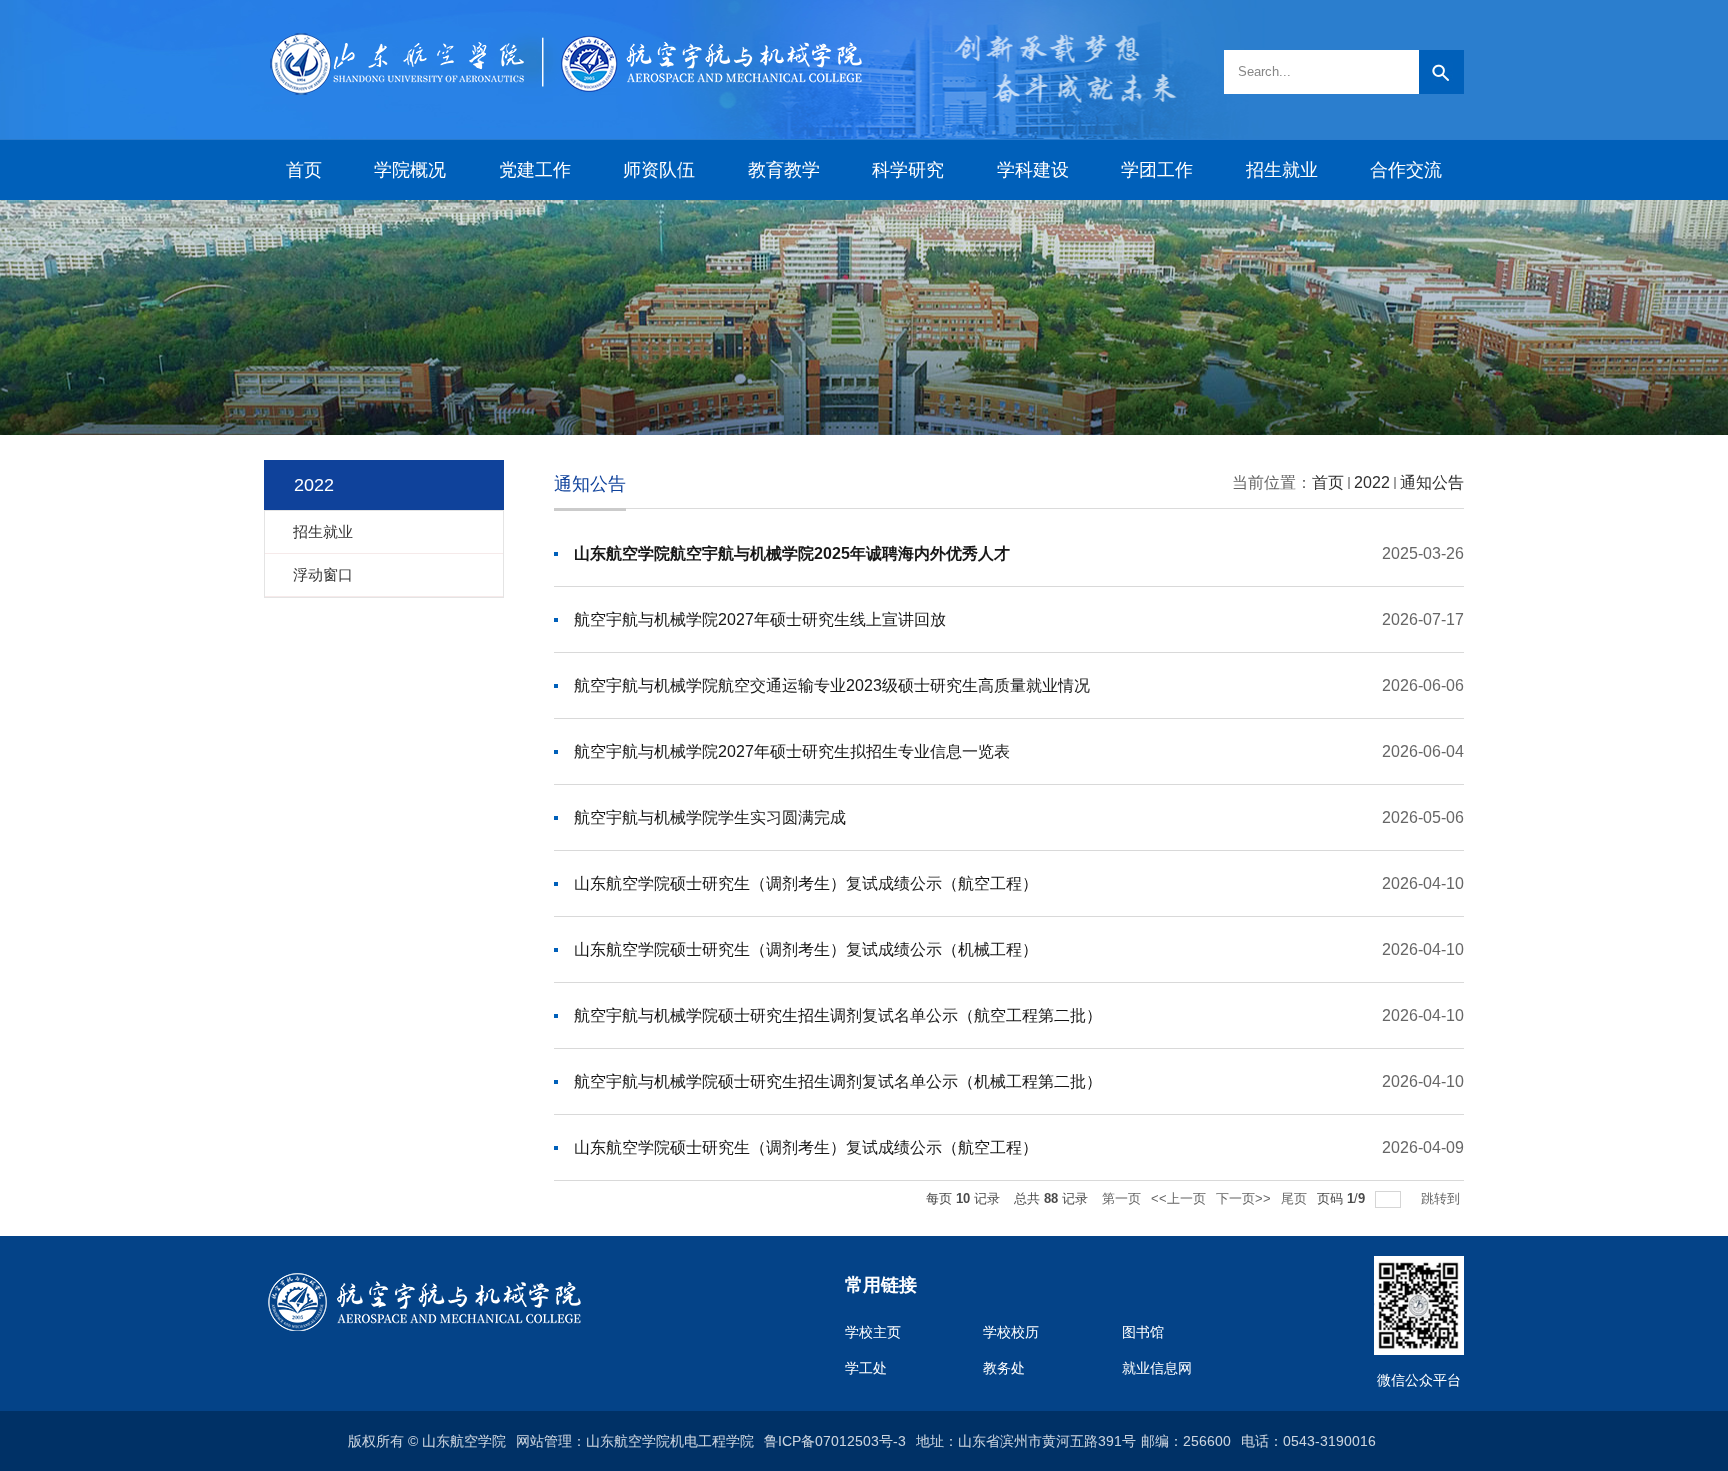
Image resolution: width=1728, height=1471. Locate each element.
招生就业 (1282, 170)
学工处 (866, 1368)
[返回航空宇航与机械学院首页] (564, 32)
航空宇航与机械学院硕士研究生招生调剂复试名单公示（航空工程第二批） (838, 1015)
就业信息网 (1157, 1368)
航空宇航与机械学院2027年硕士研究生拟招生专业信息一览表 (792, 751)
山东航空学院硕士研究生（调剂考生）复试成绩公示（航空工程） (806, 883)
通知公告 (1432, 482)
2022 (1372, 482)
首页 (304, 170)
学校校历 (1011, 1332)
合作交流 (1406, 170)
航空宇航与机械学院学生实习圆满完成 (710, 817)
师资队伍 (659, 170)
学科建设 (1033, 170)
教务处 (1004, 1368)
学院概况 (410, 170)
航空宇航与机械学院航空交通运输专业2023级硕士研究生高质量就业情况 (832, 685)
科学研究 (908, 170)
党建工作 (535, 170)
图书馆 (1143, 1332)
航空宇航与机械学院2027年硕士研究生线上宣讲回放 (760, 619)
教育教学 (784, 170)
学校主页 (873, 1332)
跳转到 (1442, 1198)
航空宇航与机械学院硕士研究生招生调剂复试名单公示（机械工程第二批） (838, 1081)
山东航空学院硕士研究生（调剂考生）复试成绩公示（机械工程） (806, 949)
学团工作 (1157, 170)
